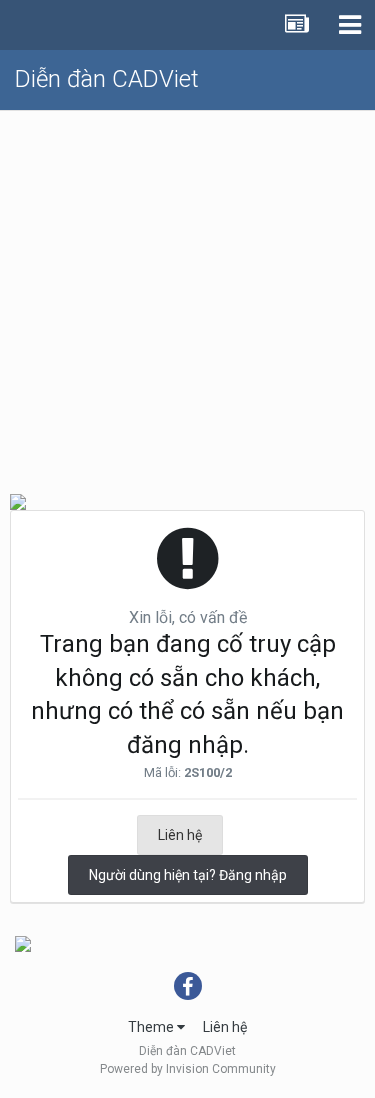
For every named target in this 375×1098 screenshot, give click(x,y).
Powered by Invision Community (188, 1069)
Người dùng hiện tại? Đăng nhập (188, 875)
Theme (152, 1027)
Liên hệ (180, 835)
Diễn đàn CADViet (107, 79)
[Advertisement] (187, 294)
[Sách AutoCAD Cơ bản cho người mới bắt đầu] (23, 942)
